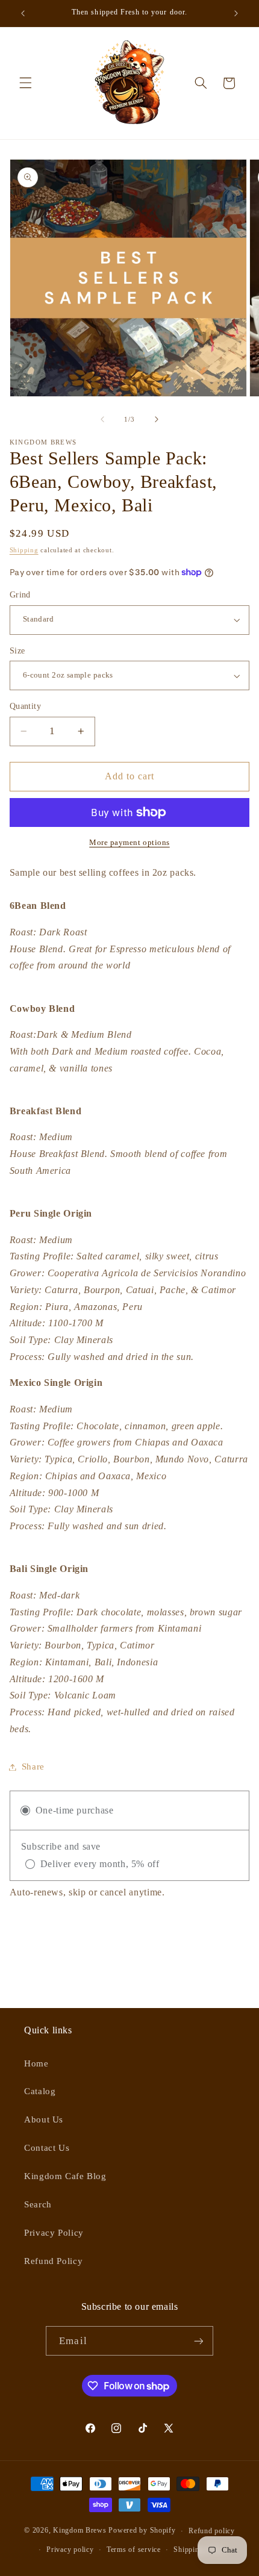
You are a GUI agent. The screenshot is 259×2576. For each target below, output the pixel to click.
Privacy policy (70, 2549)
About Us (44, 2119)
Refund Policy (53, 2261)
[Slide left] (102, 419)
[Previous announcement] (23, 13)
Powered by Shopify (142, 2531)
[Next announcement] (236, 13)
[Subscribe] (198, 2341)
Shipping (24, 550)
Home (36, 2063)
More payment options (129, 843)
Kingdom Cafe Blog (65, 2176)
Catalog (40, 2091)
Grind (20, 595)
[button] (25, 83)
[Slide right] (157, 419)
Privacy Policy (54, 2233)
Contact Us (47, 2148)
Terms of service (134, 2549)
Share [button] (33, 1767)
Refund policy (212, 2531)
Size (17, 651)
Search (38, 2204)
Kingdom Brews (80, 2531)
